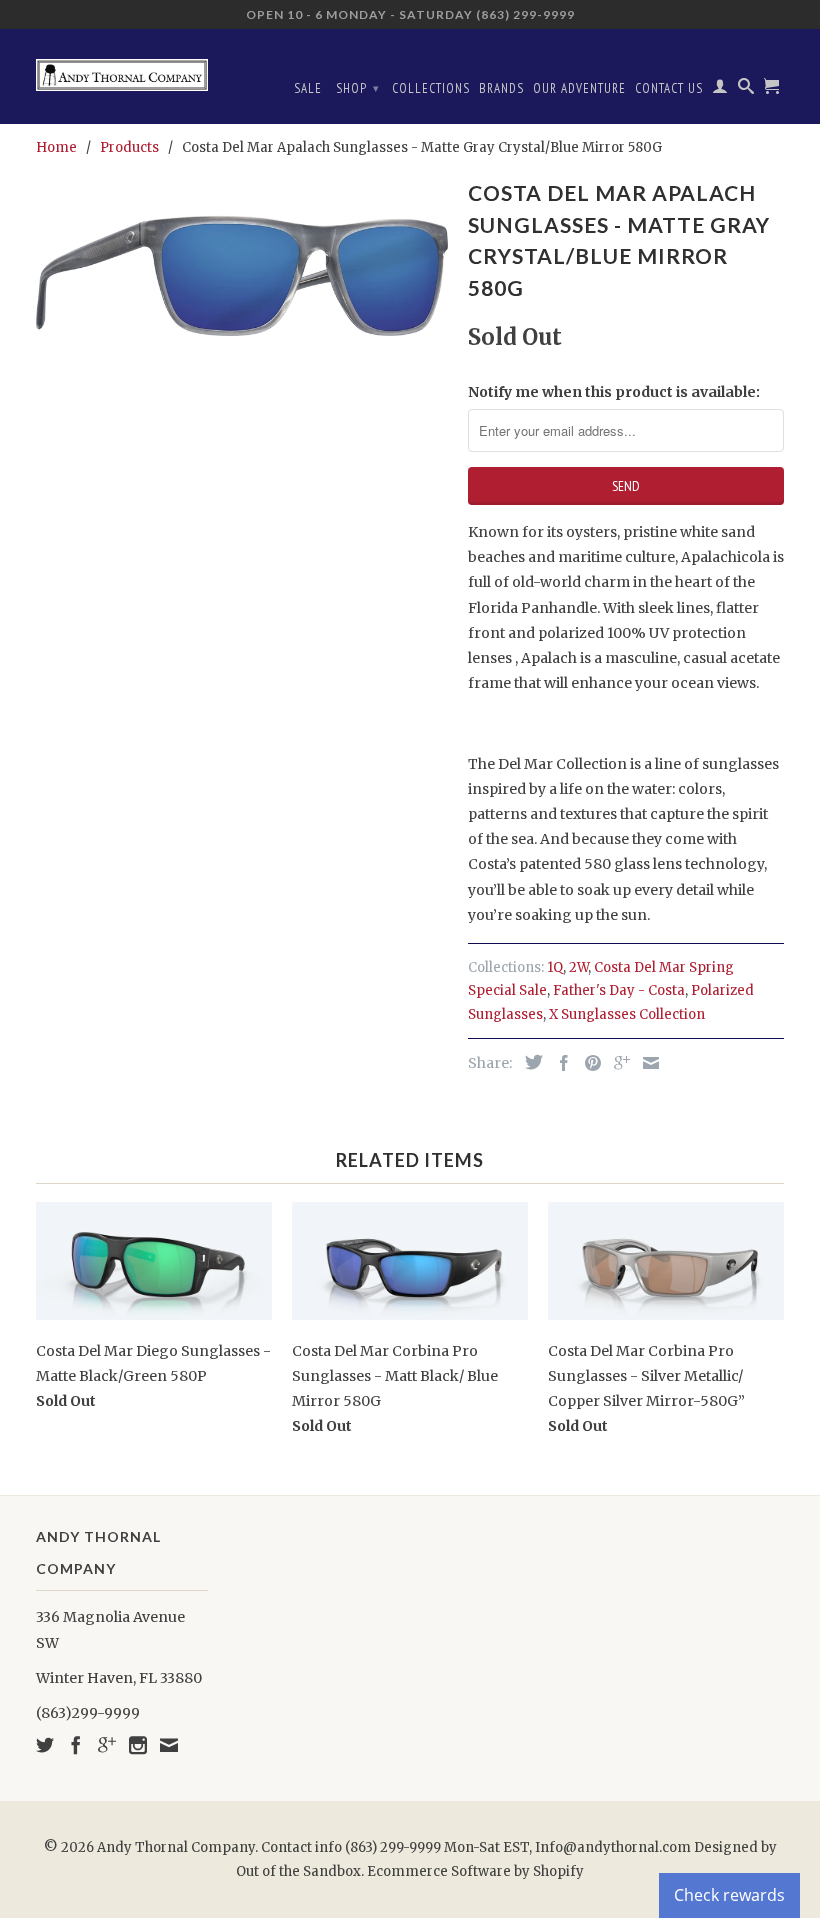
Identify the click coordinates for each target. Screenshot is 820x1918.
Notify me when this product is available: (614, 392)
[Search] (746, 90)
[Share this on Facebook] (559, 1063)
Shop (358, 88)
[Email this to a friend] (646, 1063)
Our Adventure (579, 88)
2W (578, 967)
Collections (431, 88)
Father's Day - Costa (619, 990)
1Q (555, 967)
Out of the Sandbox (298, 1871)
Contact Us (669, 88)
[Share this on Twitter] (529, 1062)
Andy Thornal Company (176, 1847)
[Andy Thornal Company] (122, 67)
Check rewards (729, 1895)
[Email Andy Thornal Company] (169, 1745)
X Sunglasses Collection (627, 1014)
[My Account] (720, 90)
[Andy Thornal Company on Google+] (107, 1745)
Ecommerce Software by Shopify (475, 1871)
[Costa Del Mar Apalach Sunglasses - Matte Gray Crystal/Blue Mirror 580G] (242, 276)
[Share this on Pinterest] (588, 1063)
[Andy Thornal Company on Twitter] (45, 1745)
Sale (308, 88)
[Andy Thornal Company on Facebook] (76, 1745)
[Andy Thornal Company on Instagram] (138, 1745)
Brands (501, 88)
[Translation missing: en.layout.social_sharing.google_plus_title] (617, 1063)
